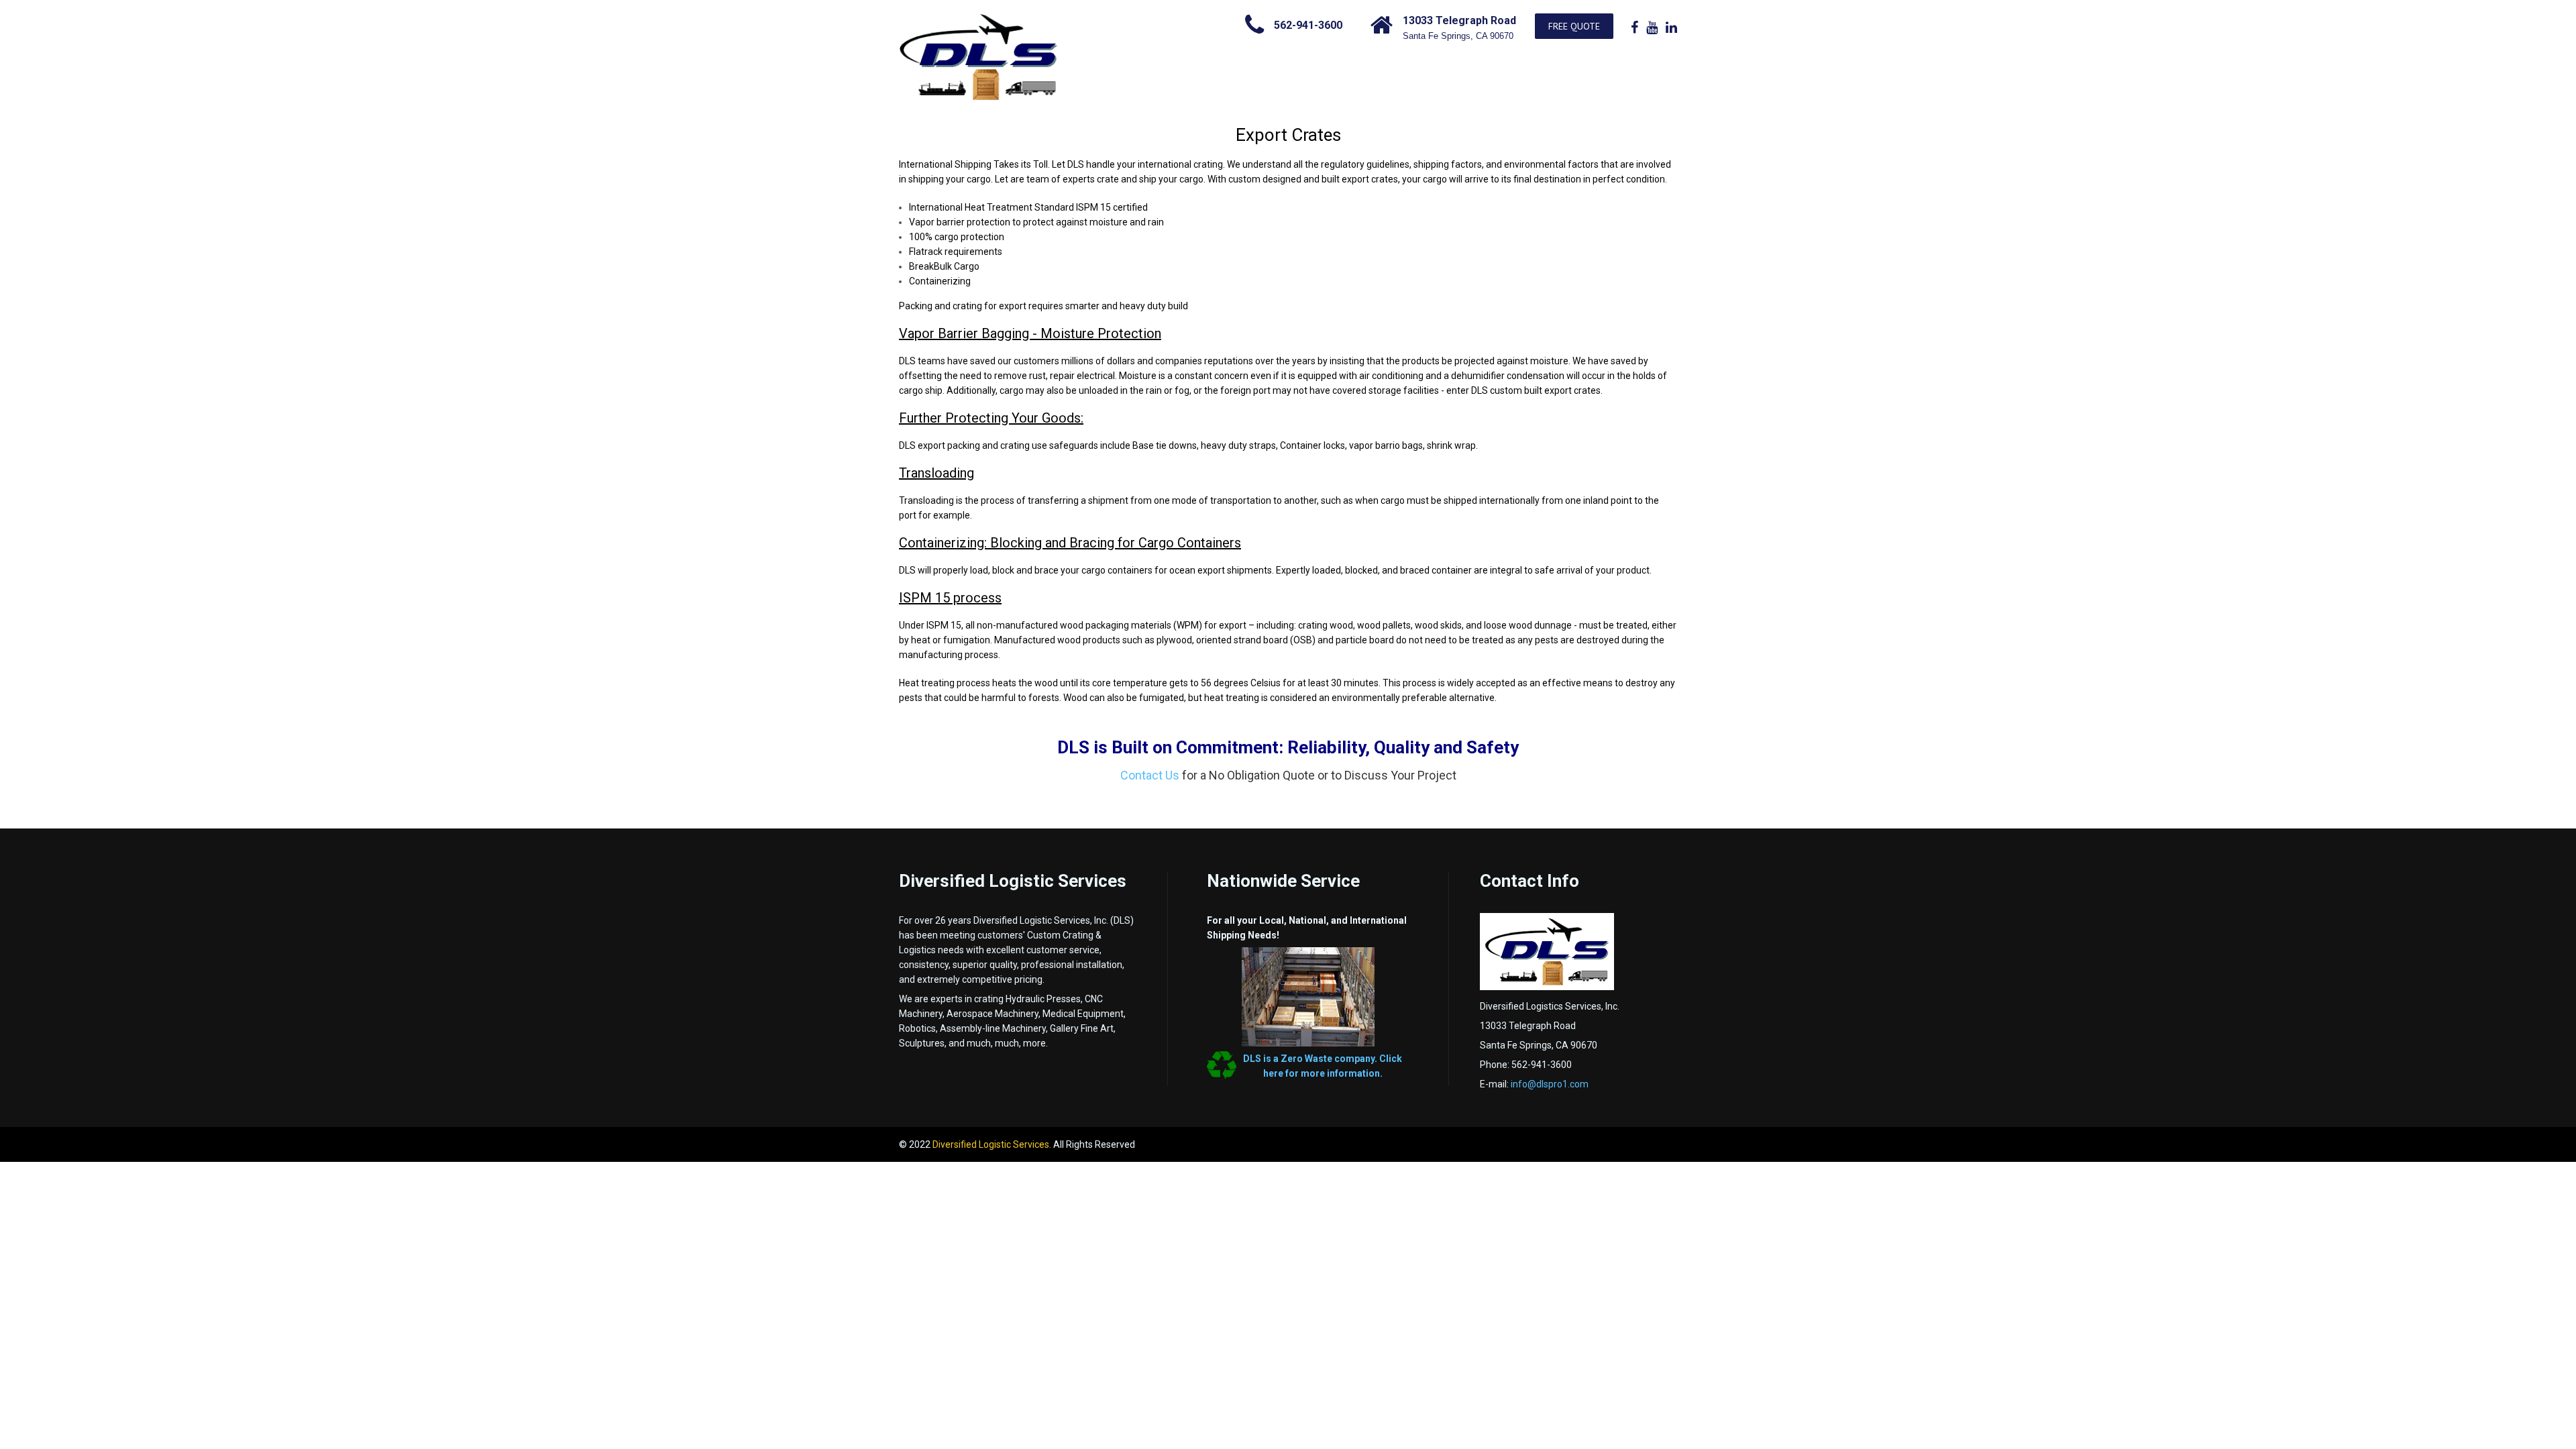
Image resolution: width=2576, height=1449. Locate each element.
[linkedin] (1671, 28)
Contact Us (1150, 775)
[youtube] (1652, 28)
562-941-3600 (1308, 25)
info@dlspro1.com (1550, 1084)
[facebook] (1634, 28)
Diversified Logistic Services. (993, 1144)
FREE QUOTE (1574, 26)
